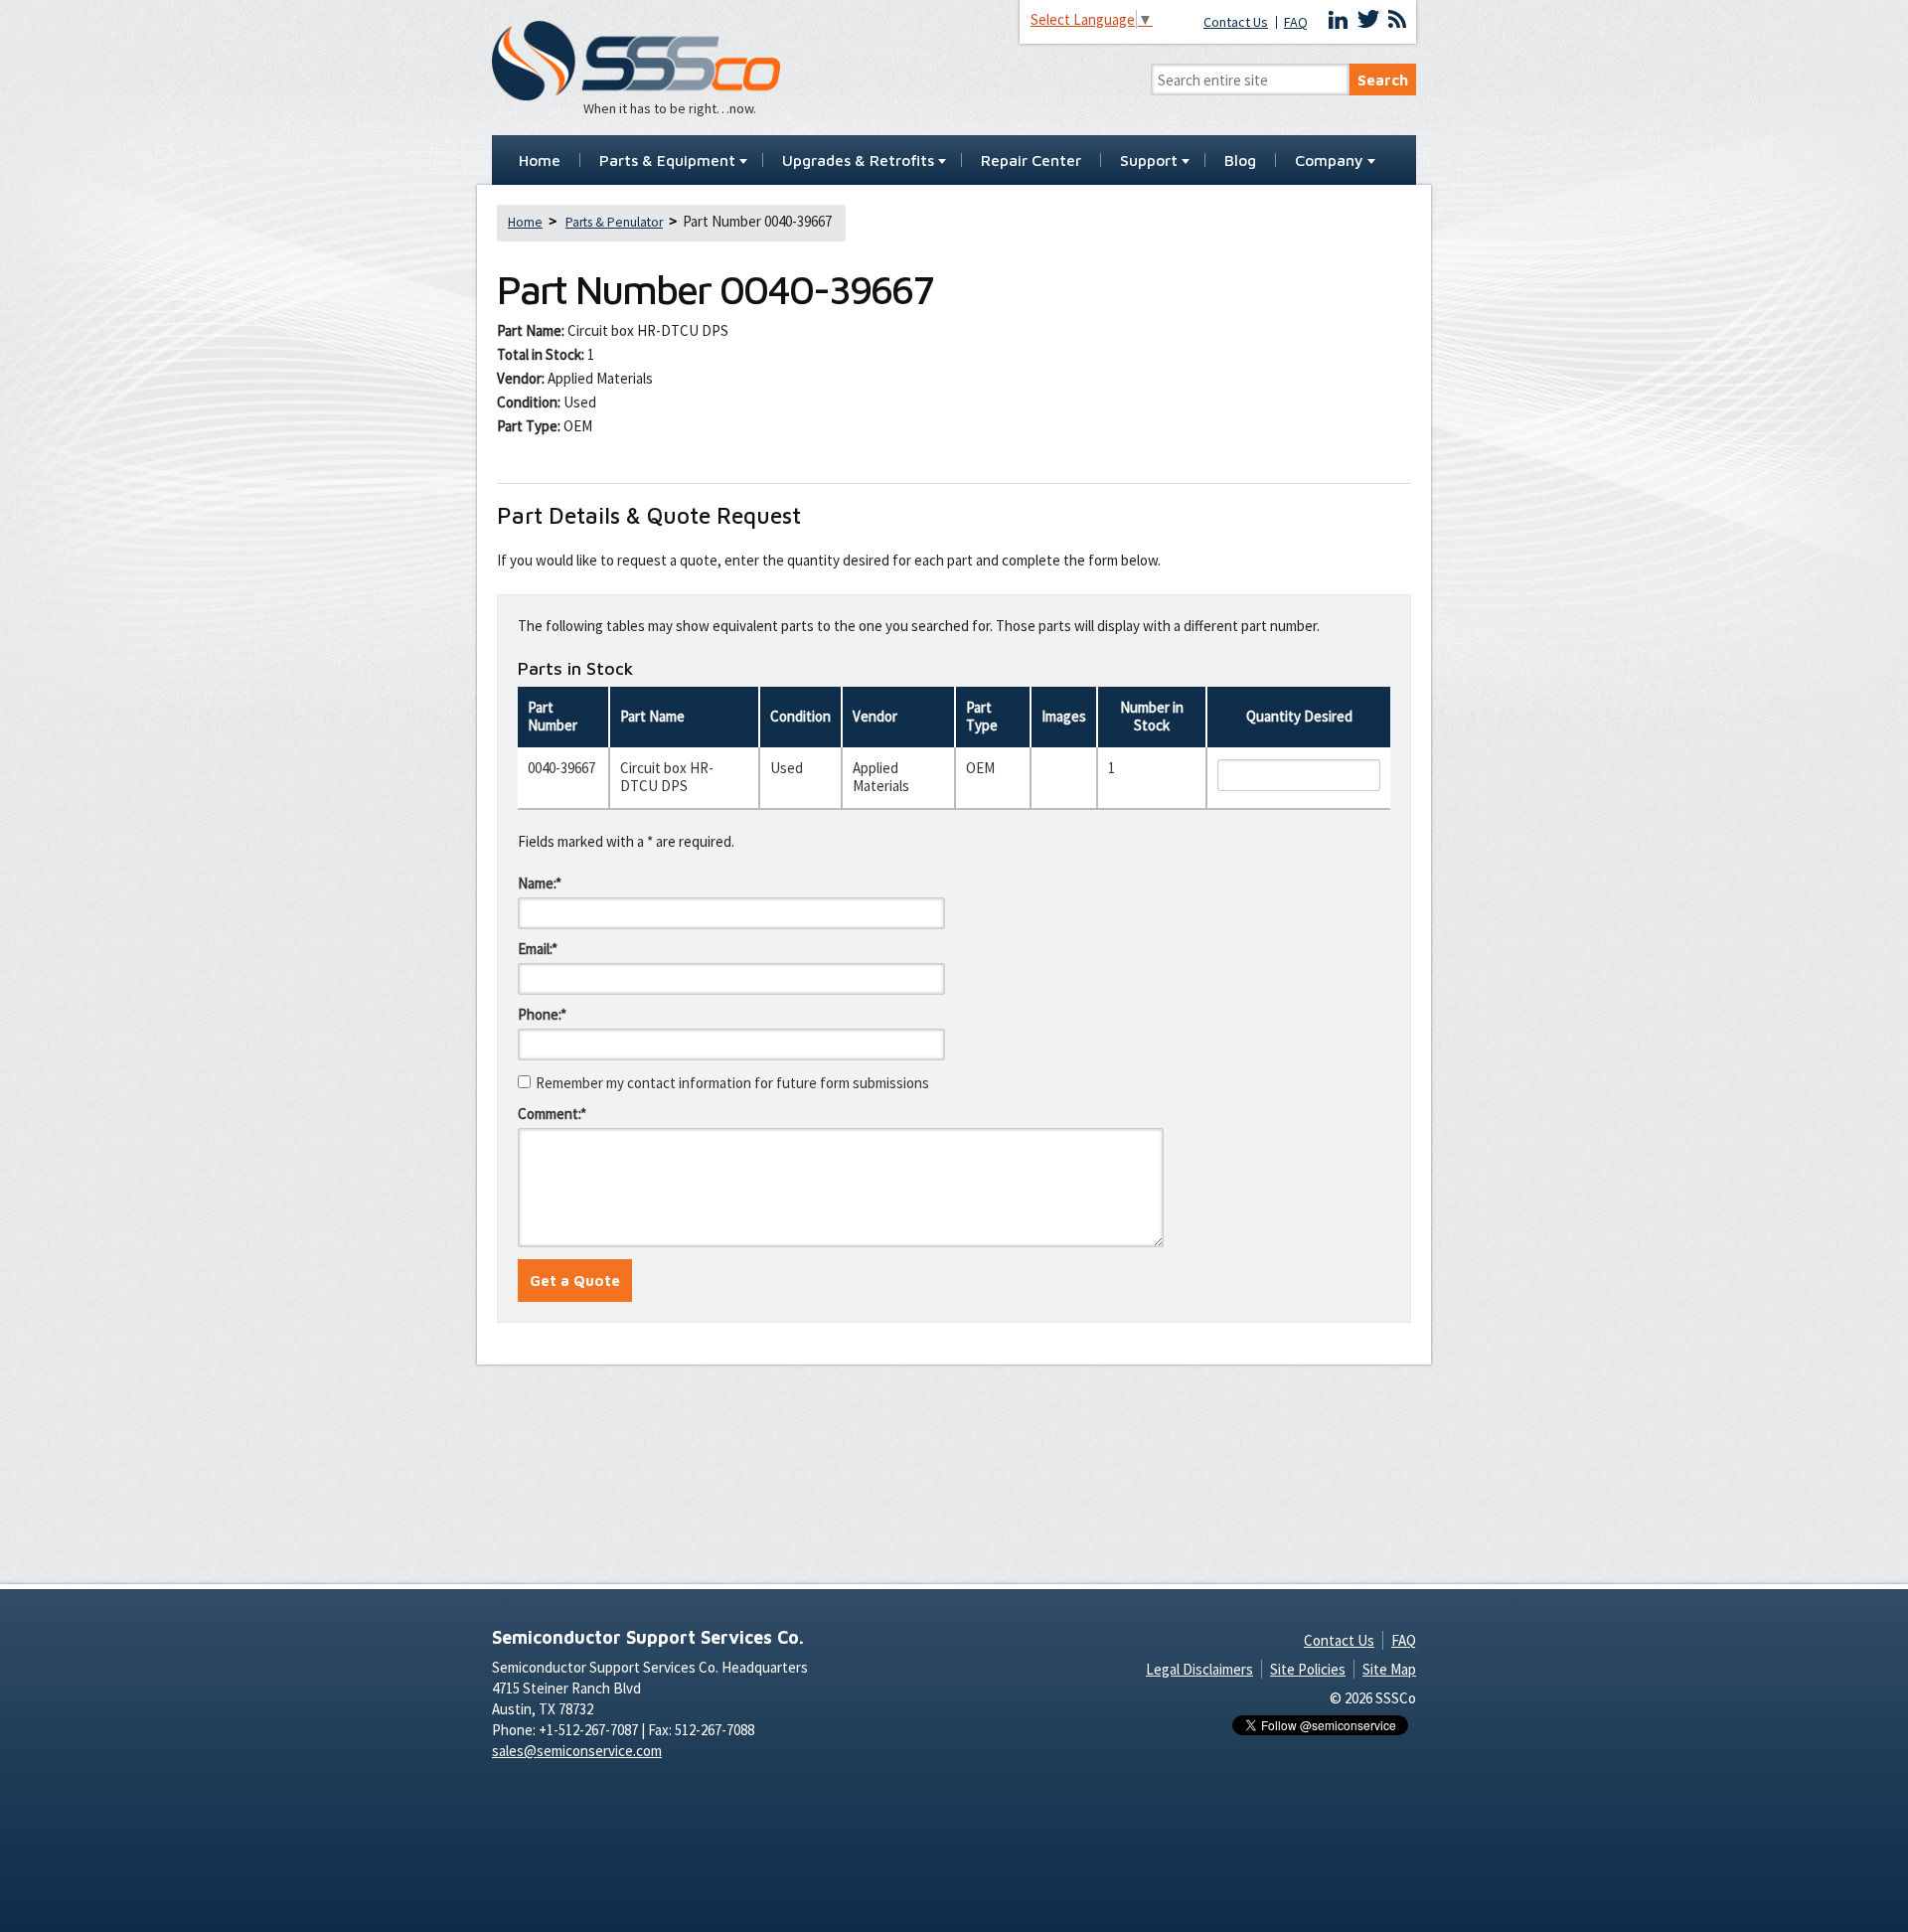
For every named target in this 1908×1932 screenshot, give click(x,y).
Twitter (1368, 20)
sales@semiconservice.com (577, 1751)
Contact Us (1236, 22)
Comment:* (552, 1114)
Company (1329, 161)
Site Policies (1308, 1669)
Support (1149, 161)
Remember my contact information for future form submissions (732, 1083)
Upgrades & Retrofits (858, 161)
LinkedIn (1339, 20)
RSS (1397, 20)
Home (540, 161)
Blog (1240, 161)
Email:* (538, 949)
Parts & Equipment (667, 161)
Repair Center (1031, 161)
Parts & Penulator (614, 222)
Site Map (1389, 1669)
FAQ (1296, 22)
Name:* (540, 883)
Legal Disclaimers (1199, 1669)
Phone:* (542, 1014)
